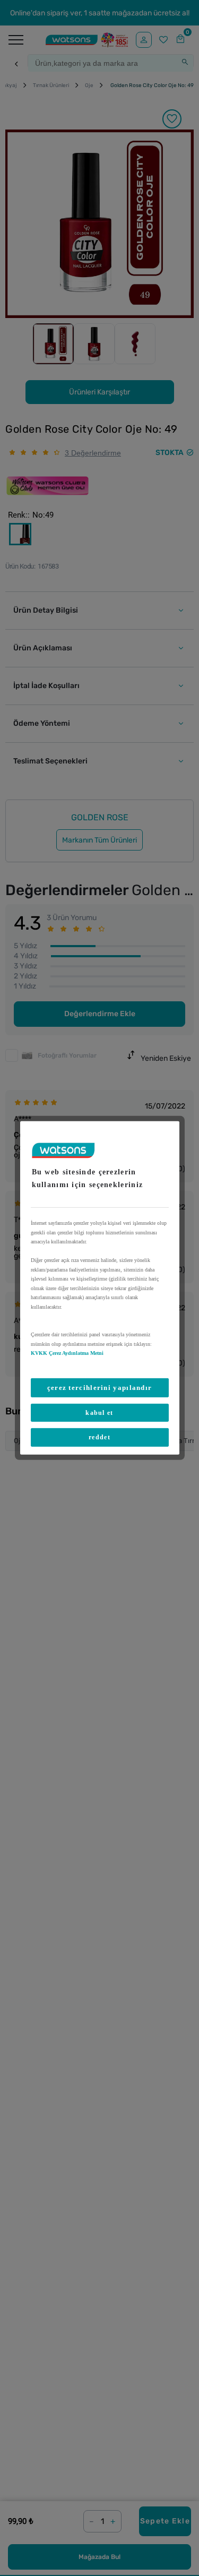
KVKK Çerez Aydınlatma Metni (67, 1353)
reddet (99, 1437)
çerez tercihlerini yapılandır (100, 1387)
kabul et (99, 1413)
